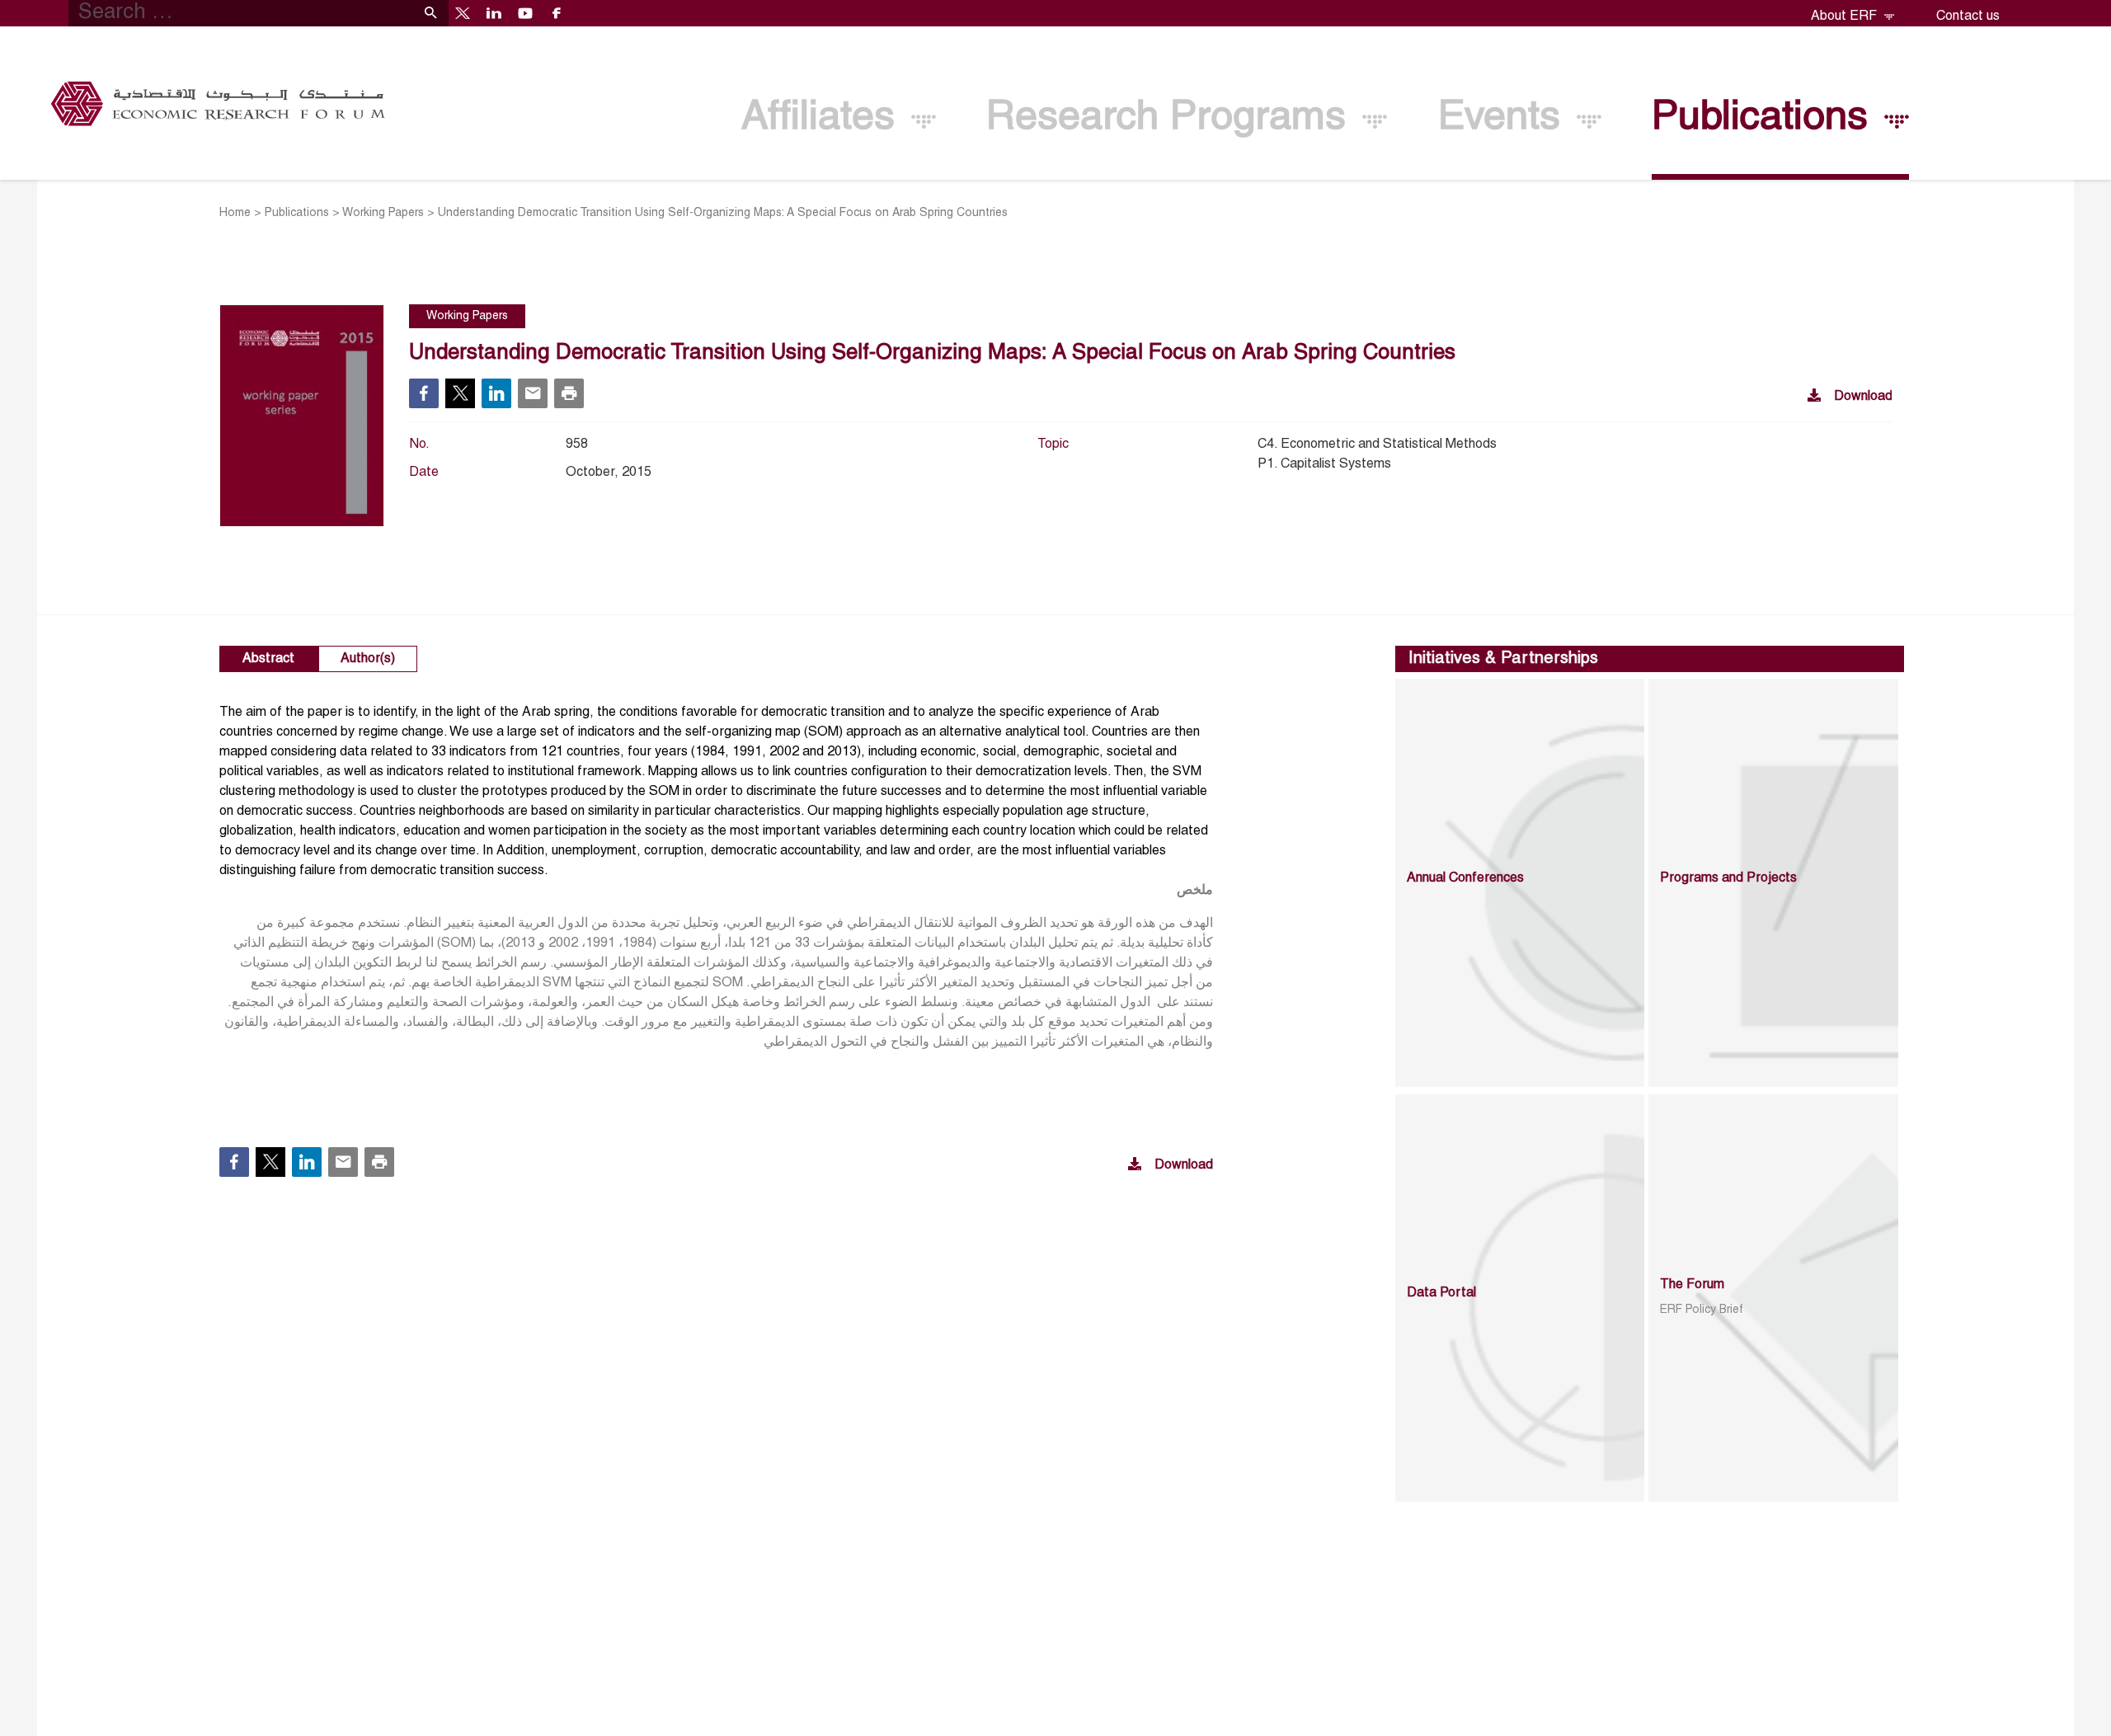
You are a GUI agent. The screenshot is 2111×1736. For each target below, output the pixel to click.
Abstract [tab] (268, 659)
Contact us (1968, 16)
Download (1863, 397)
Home (235, 213)
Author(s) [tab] (368, 659)
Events (1505, 118)
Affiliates (824, 118)
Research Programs (1172, 118)
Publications (1765, 118)
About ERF (1845, 16)
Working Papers (383, 213)
